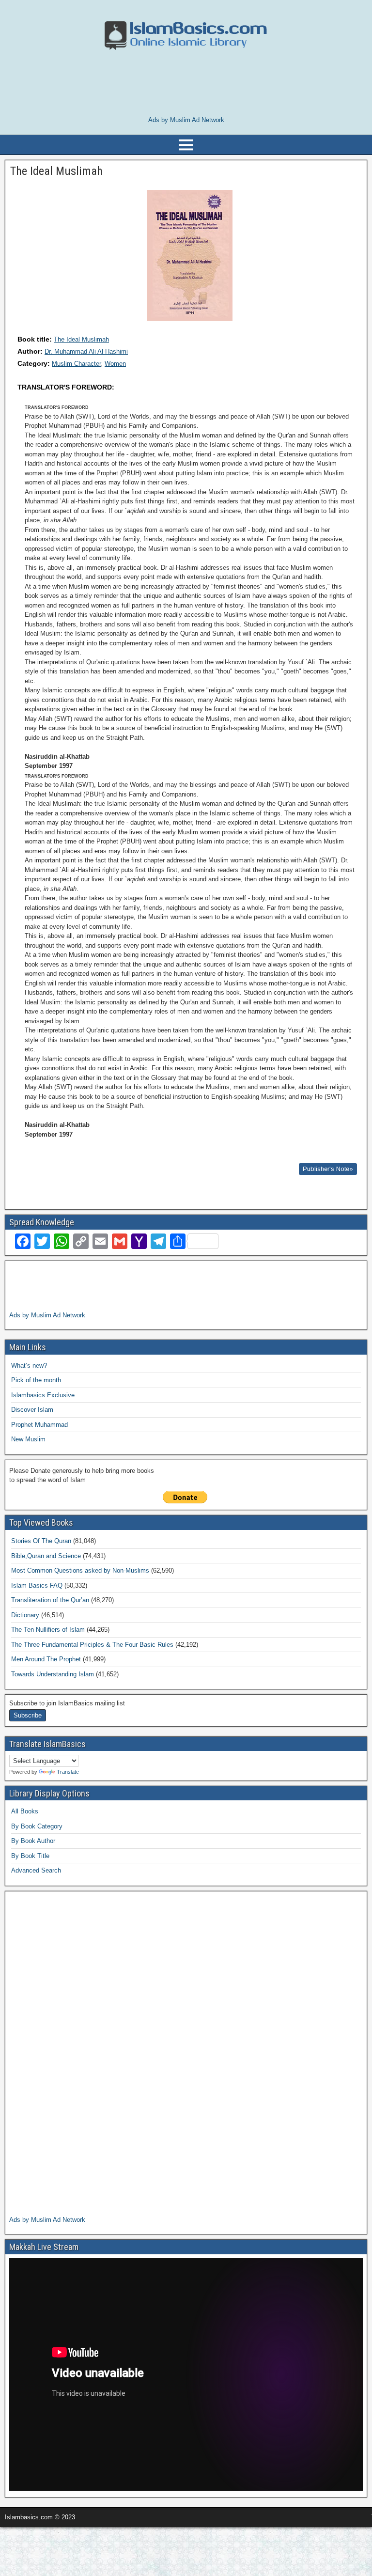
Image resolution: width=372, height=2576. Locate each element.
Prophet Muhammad (39, 1425)
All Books (25, 1811)
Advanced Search (36, 1870)
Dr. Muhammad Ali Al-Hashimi (86, 351)
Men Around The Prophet (46, 1659)
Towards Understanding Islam (53, 1674)
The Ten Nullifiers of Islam (48, 1630)
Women (115, 364)
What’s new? (29, 1366)
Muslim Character (76, 364)
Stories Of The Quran (41, 1541)
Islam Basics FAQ (37, 1585)
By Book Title (30, 1856)
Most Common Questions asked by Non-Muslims (80, 1570)
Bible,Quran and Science (46, 1556)
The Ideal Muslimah (81, 339)
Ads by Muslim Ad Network (186, 120)
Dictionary (25, 1615)
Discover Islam (32, 1410)
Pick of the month (36, 1380)
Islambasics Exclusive (43, 1395)
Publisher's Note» (328, 1169)
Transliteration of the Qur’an (50, 1600)
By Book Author (33, 1841)
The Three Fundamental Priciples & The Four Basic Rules (92, 1645)
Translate (68, 1772)
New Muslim (28, 1439)
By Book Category (37, 1826)
